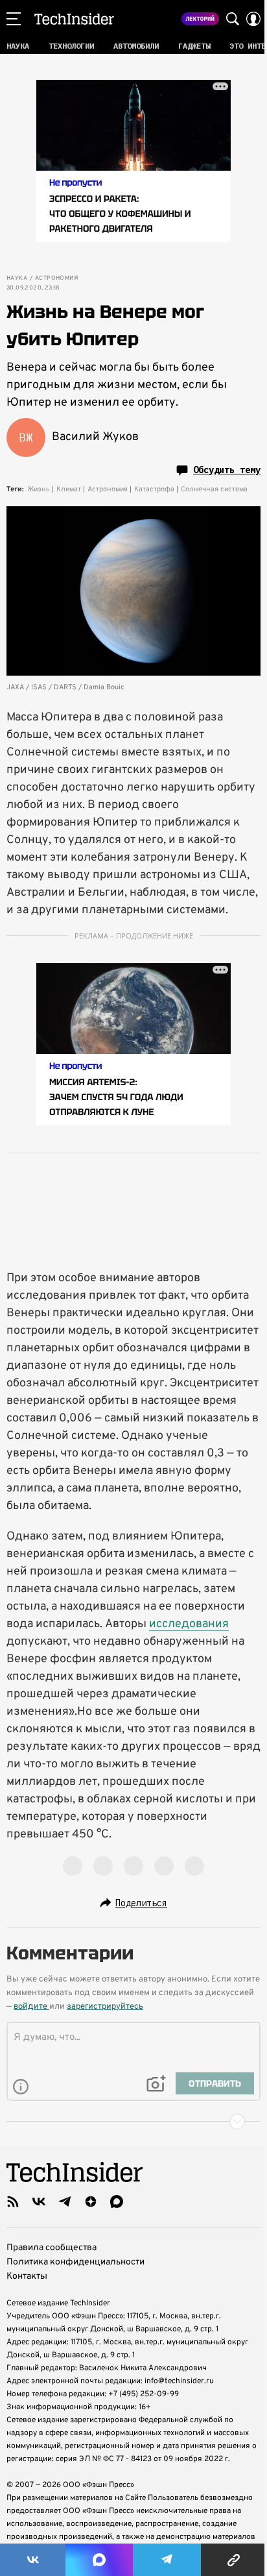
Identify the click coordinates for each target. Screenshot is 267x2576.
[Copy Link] (234, 2560)
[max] (117, 2202)
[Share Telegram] (167, 2560)
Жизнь (39, 489)
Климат (69, 489)
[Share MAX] (99, 2560)
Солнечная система (214, 489)
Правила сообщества (52, 2248)
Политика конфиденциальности (75, 2262)
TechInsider (74, 19)
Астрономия (56, 278)
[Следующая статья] (133, 2122)
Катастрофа (154, 489)
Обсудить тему (227, 470)
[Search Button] (233, 19)
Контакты (27, 2276)
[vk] (39, 2202)
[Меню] (14, 19)
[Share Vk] (33, 2560)
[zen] (91, 2202)
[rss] (13, 2202)
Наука (17, 278)
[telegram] (65, 2202)
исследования (189, 1624)
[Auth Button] (253, 19)
